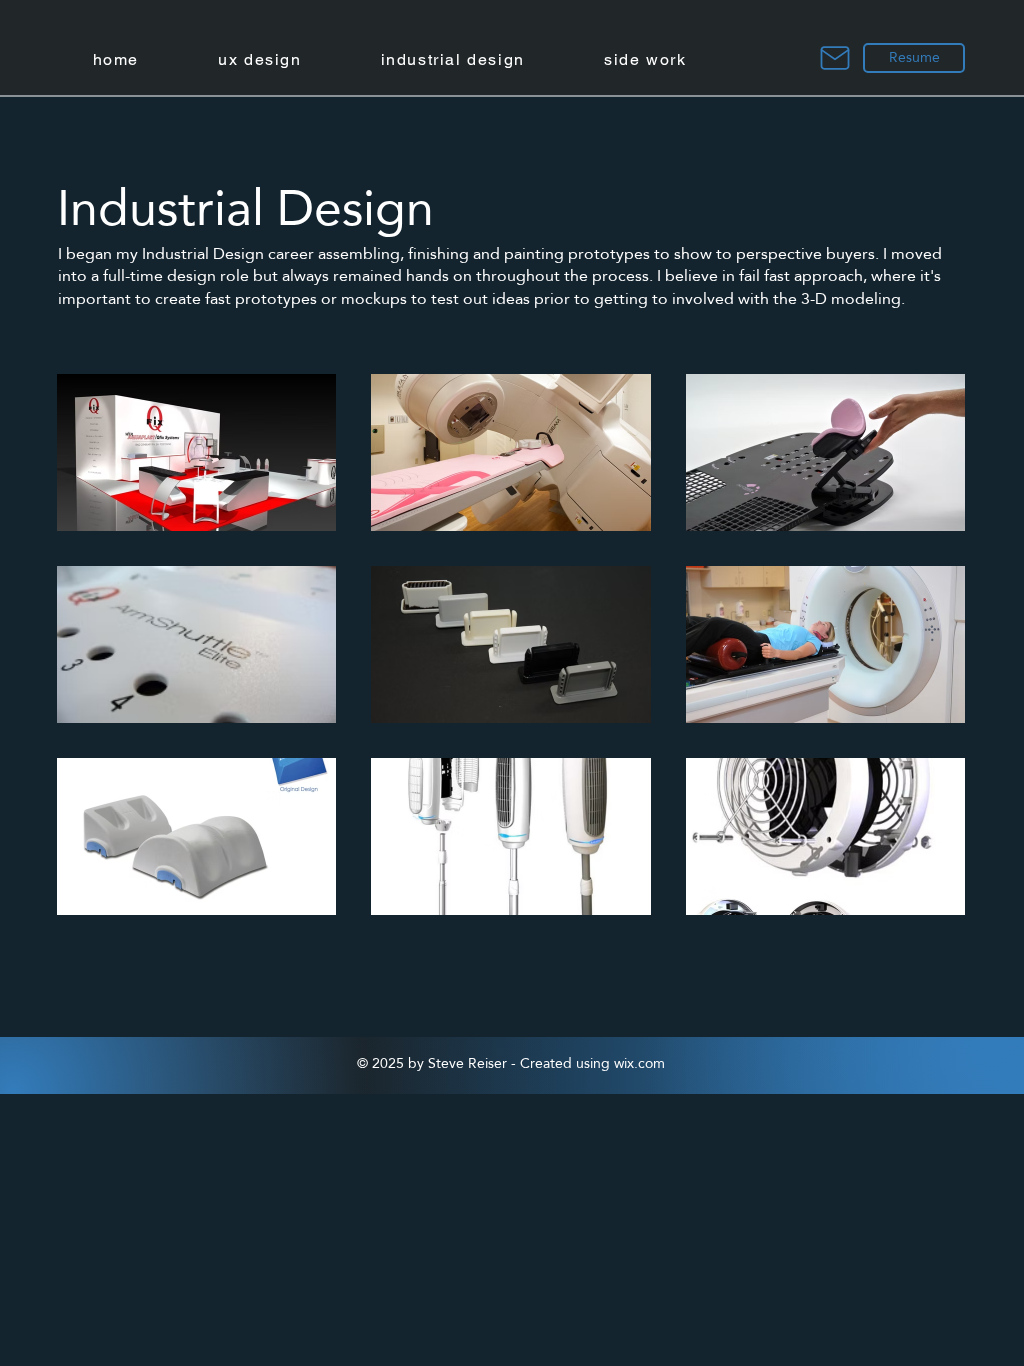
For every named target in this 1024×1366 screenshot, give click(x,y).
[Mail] (835, 58)
